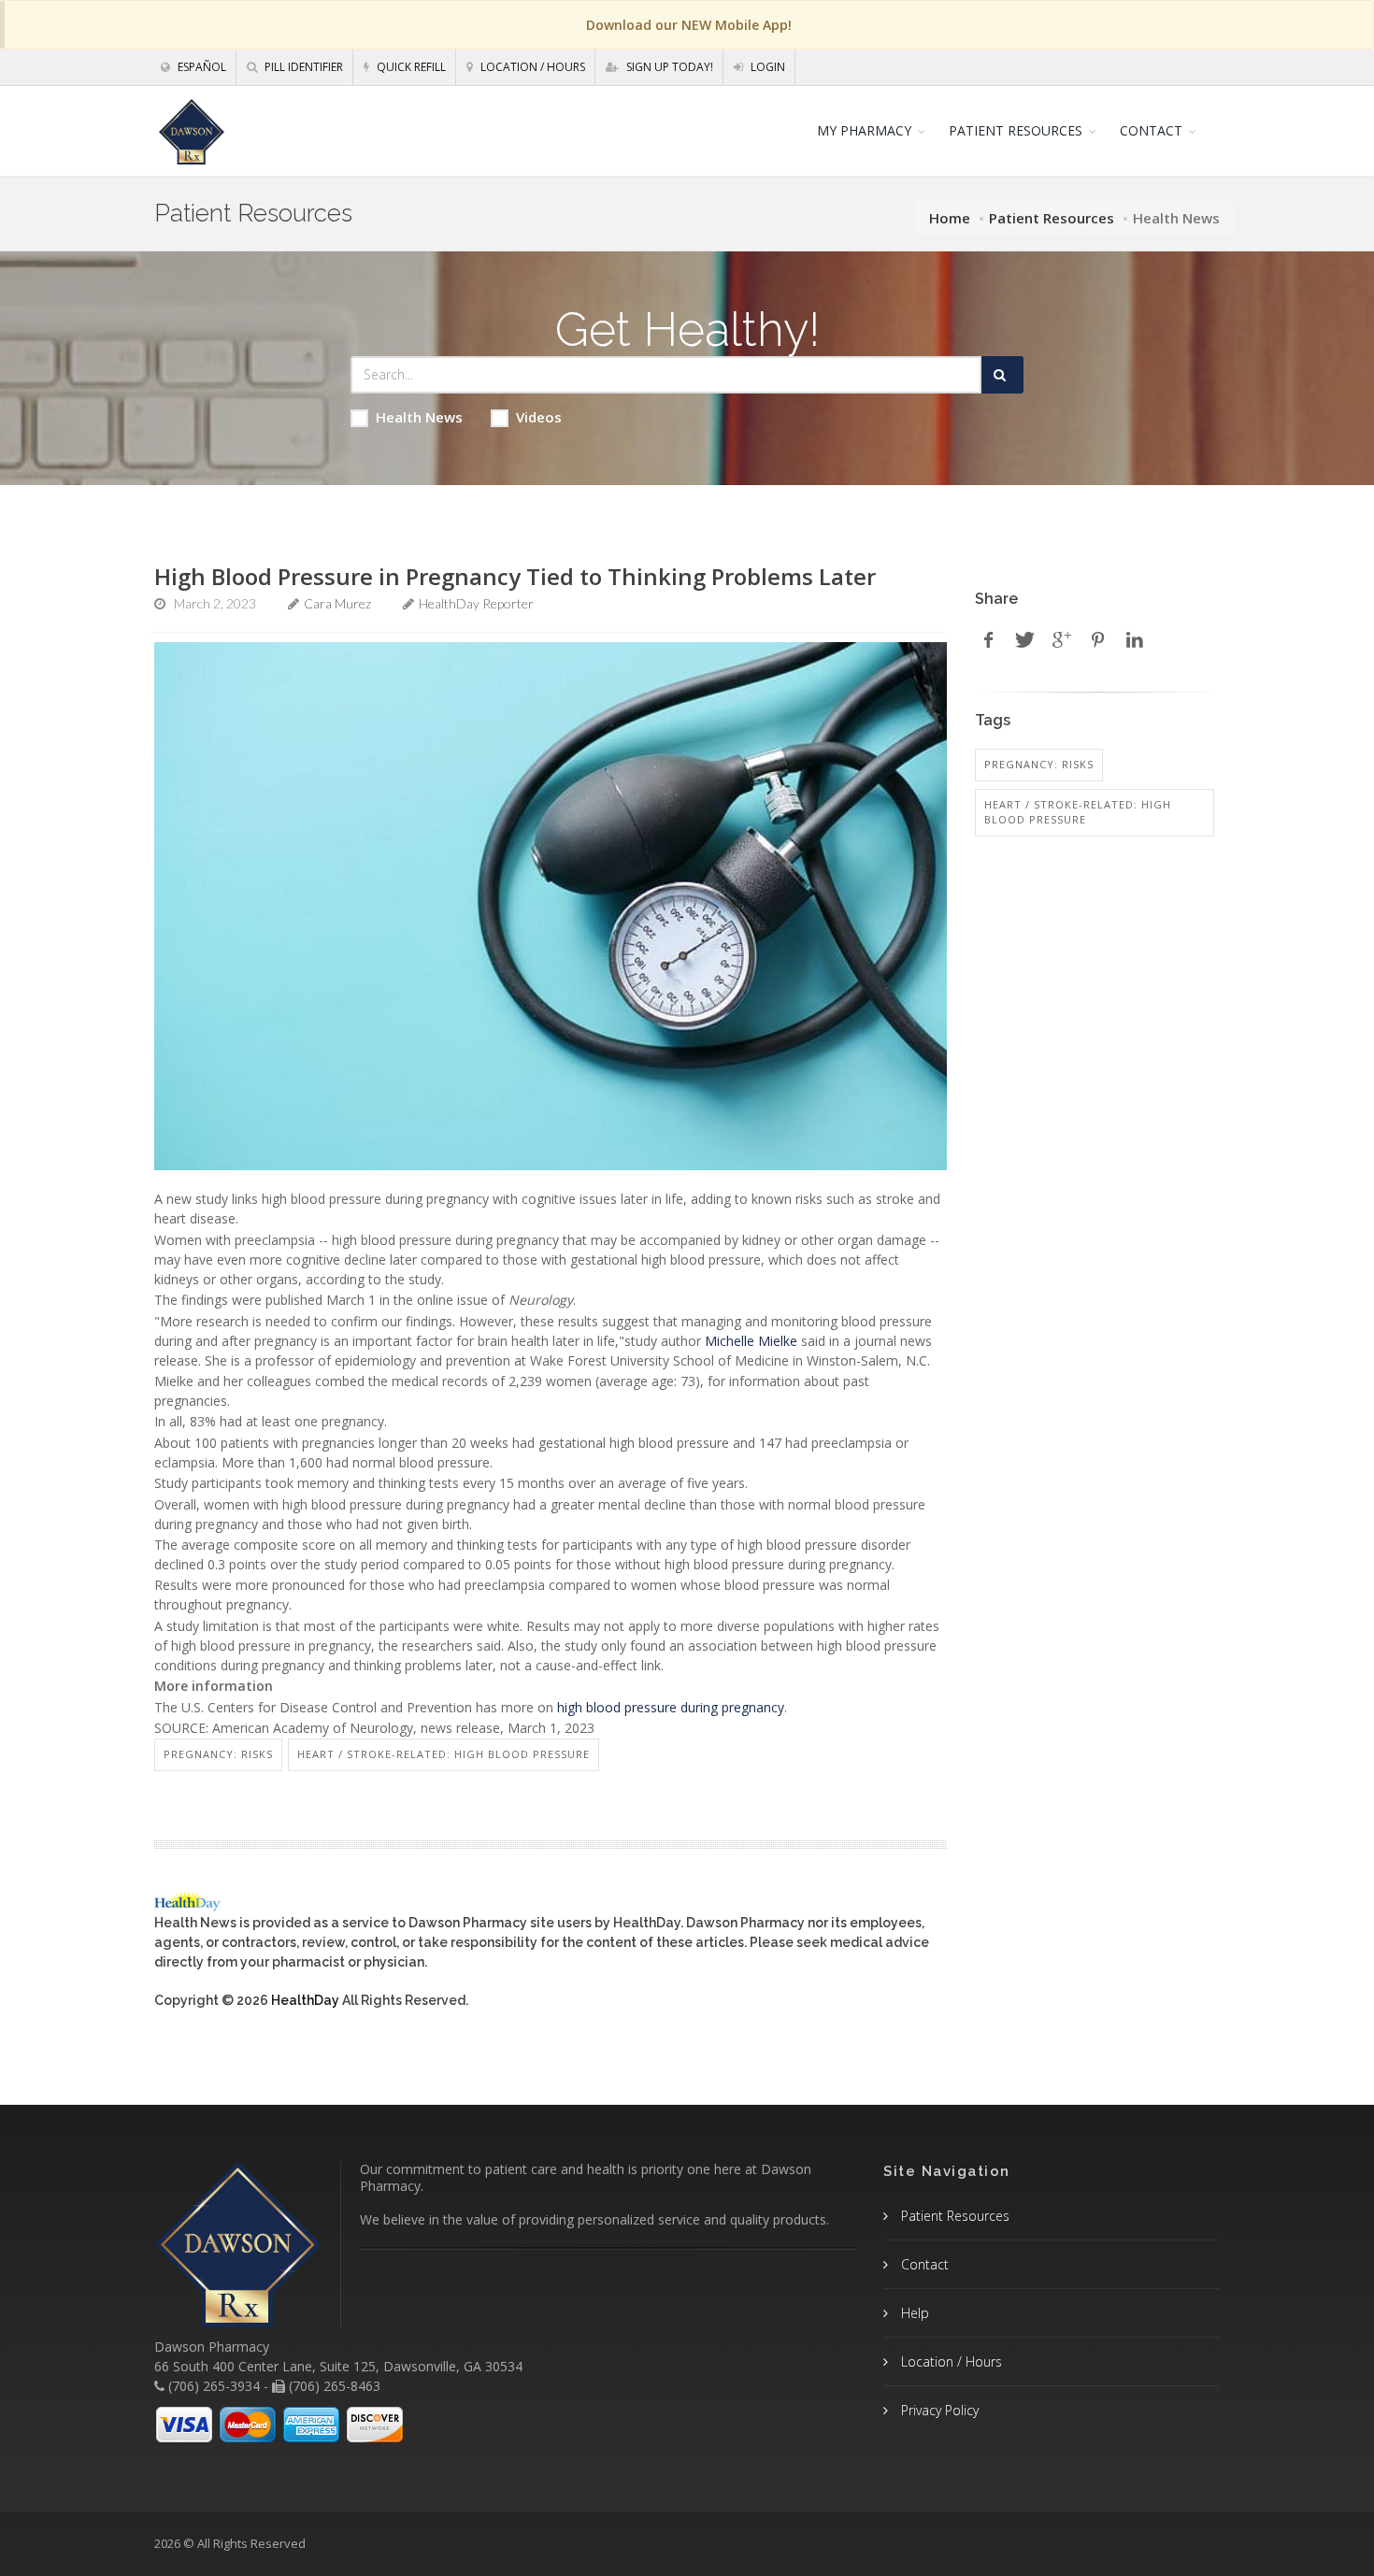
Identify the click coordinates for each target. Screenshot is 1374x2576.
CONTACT (1151, 130)
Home (950, 218)
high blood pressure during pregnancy (671, 1707)
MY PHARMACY (864, 130)
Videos (539, 417)
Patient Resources (1052, 218)
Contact (923, 2264)
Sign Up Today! (668, 67)
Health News (419, 417)
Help (913, 2313)
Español (200, 67)
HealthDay (305, 2000)
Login (766, 67)
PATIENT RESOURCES (1016, 130)
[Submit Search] (1002, 375)
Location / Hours (531, 67)
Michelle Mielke (751, 1341)
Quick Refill (410, 67)
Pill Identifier (302, 67)
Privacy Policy (938, 2410)
